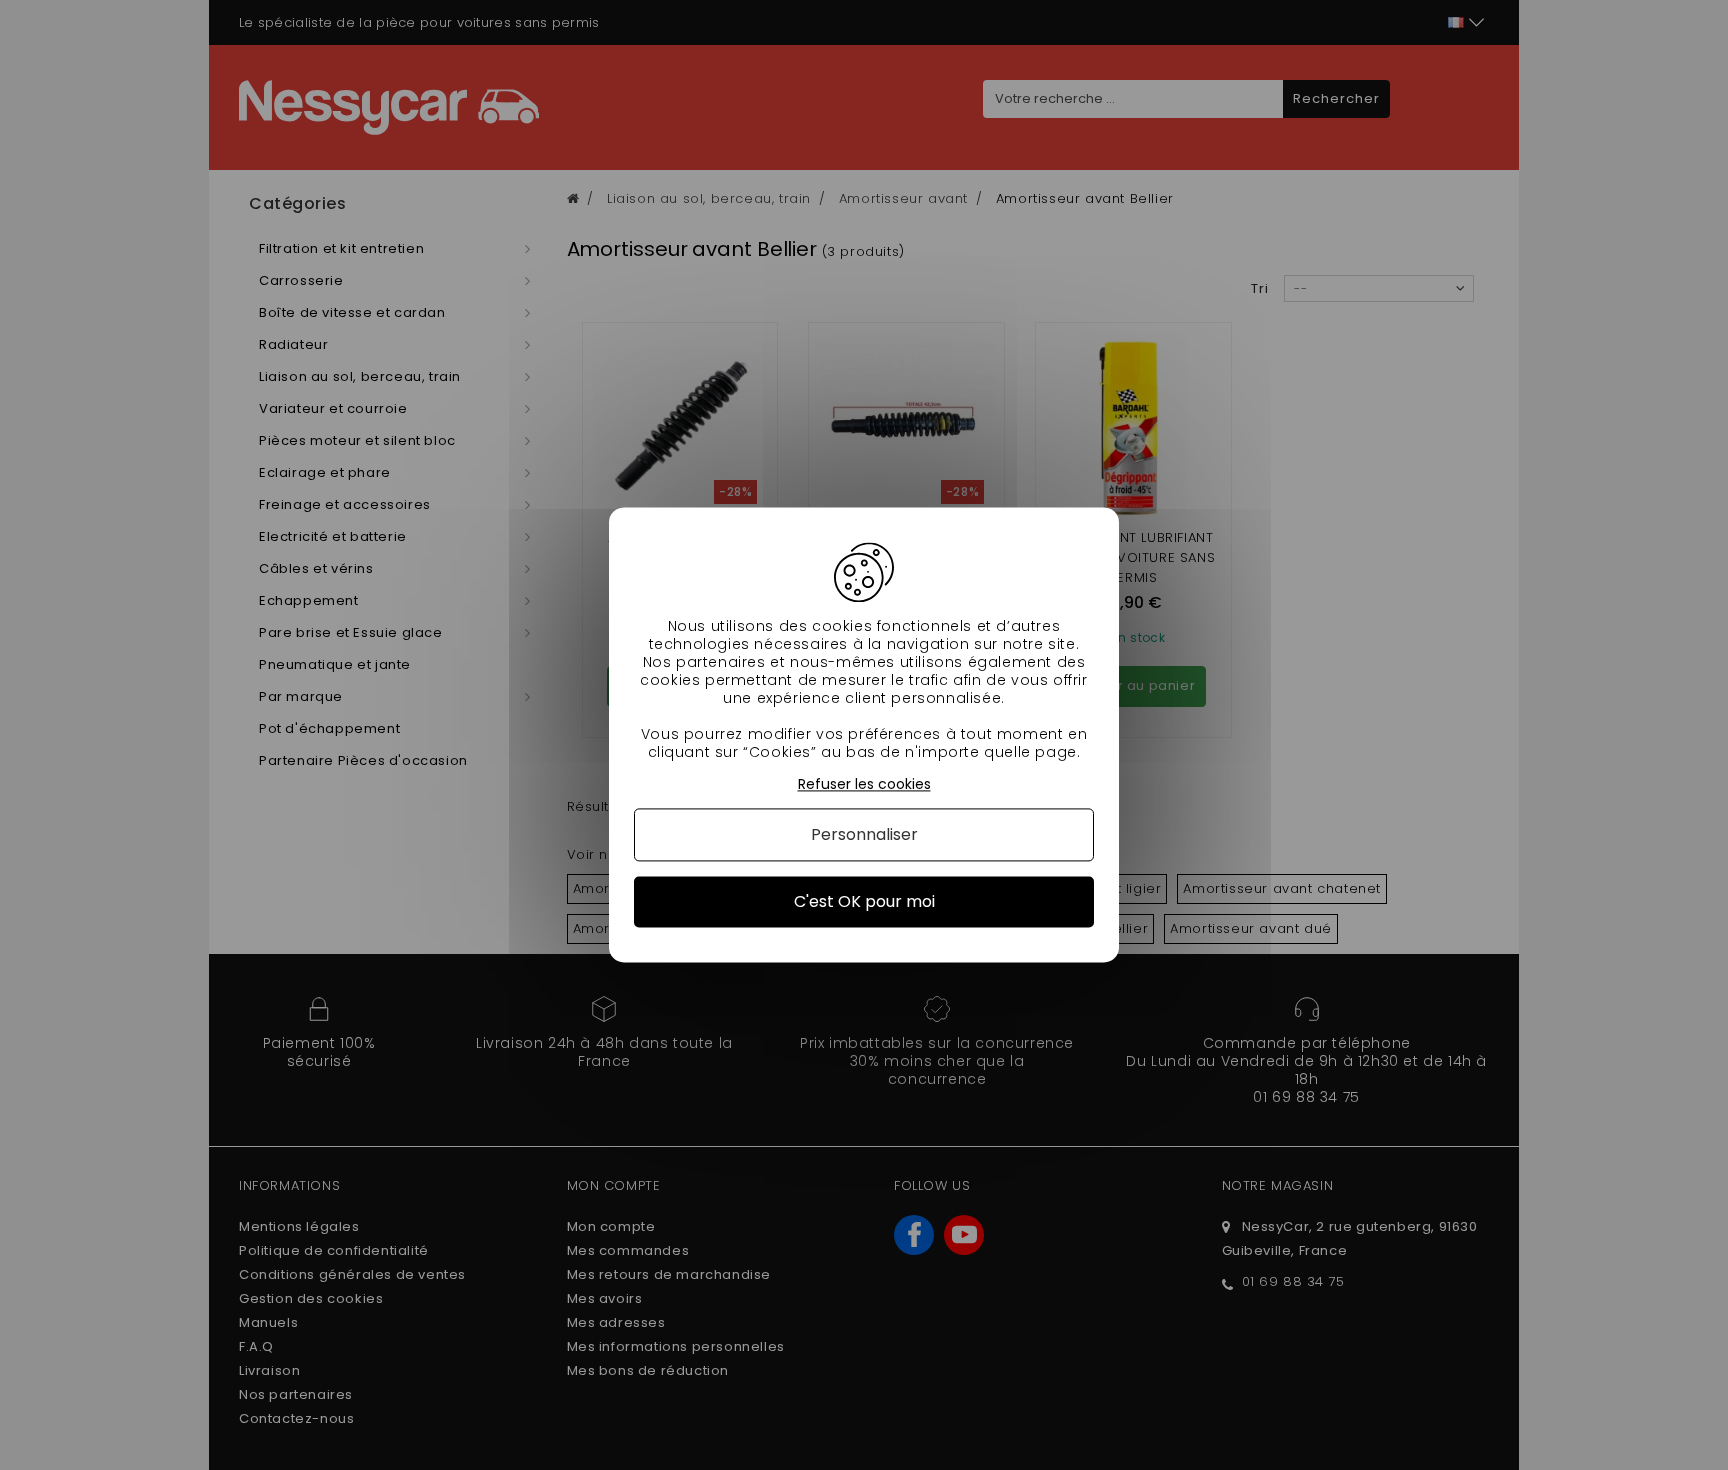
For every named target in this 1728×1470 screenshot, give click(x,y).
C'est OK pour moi (864, 901)
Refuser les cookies (864, 784)
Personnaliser (864, 834)
